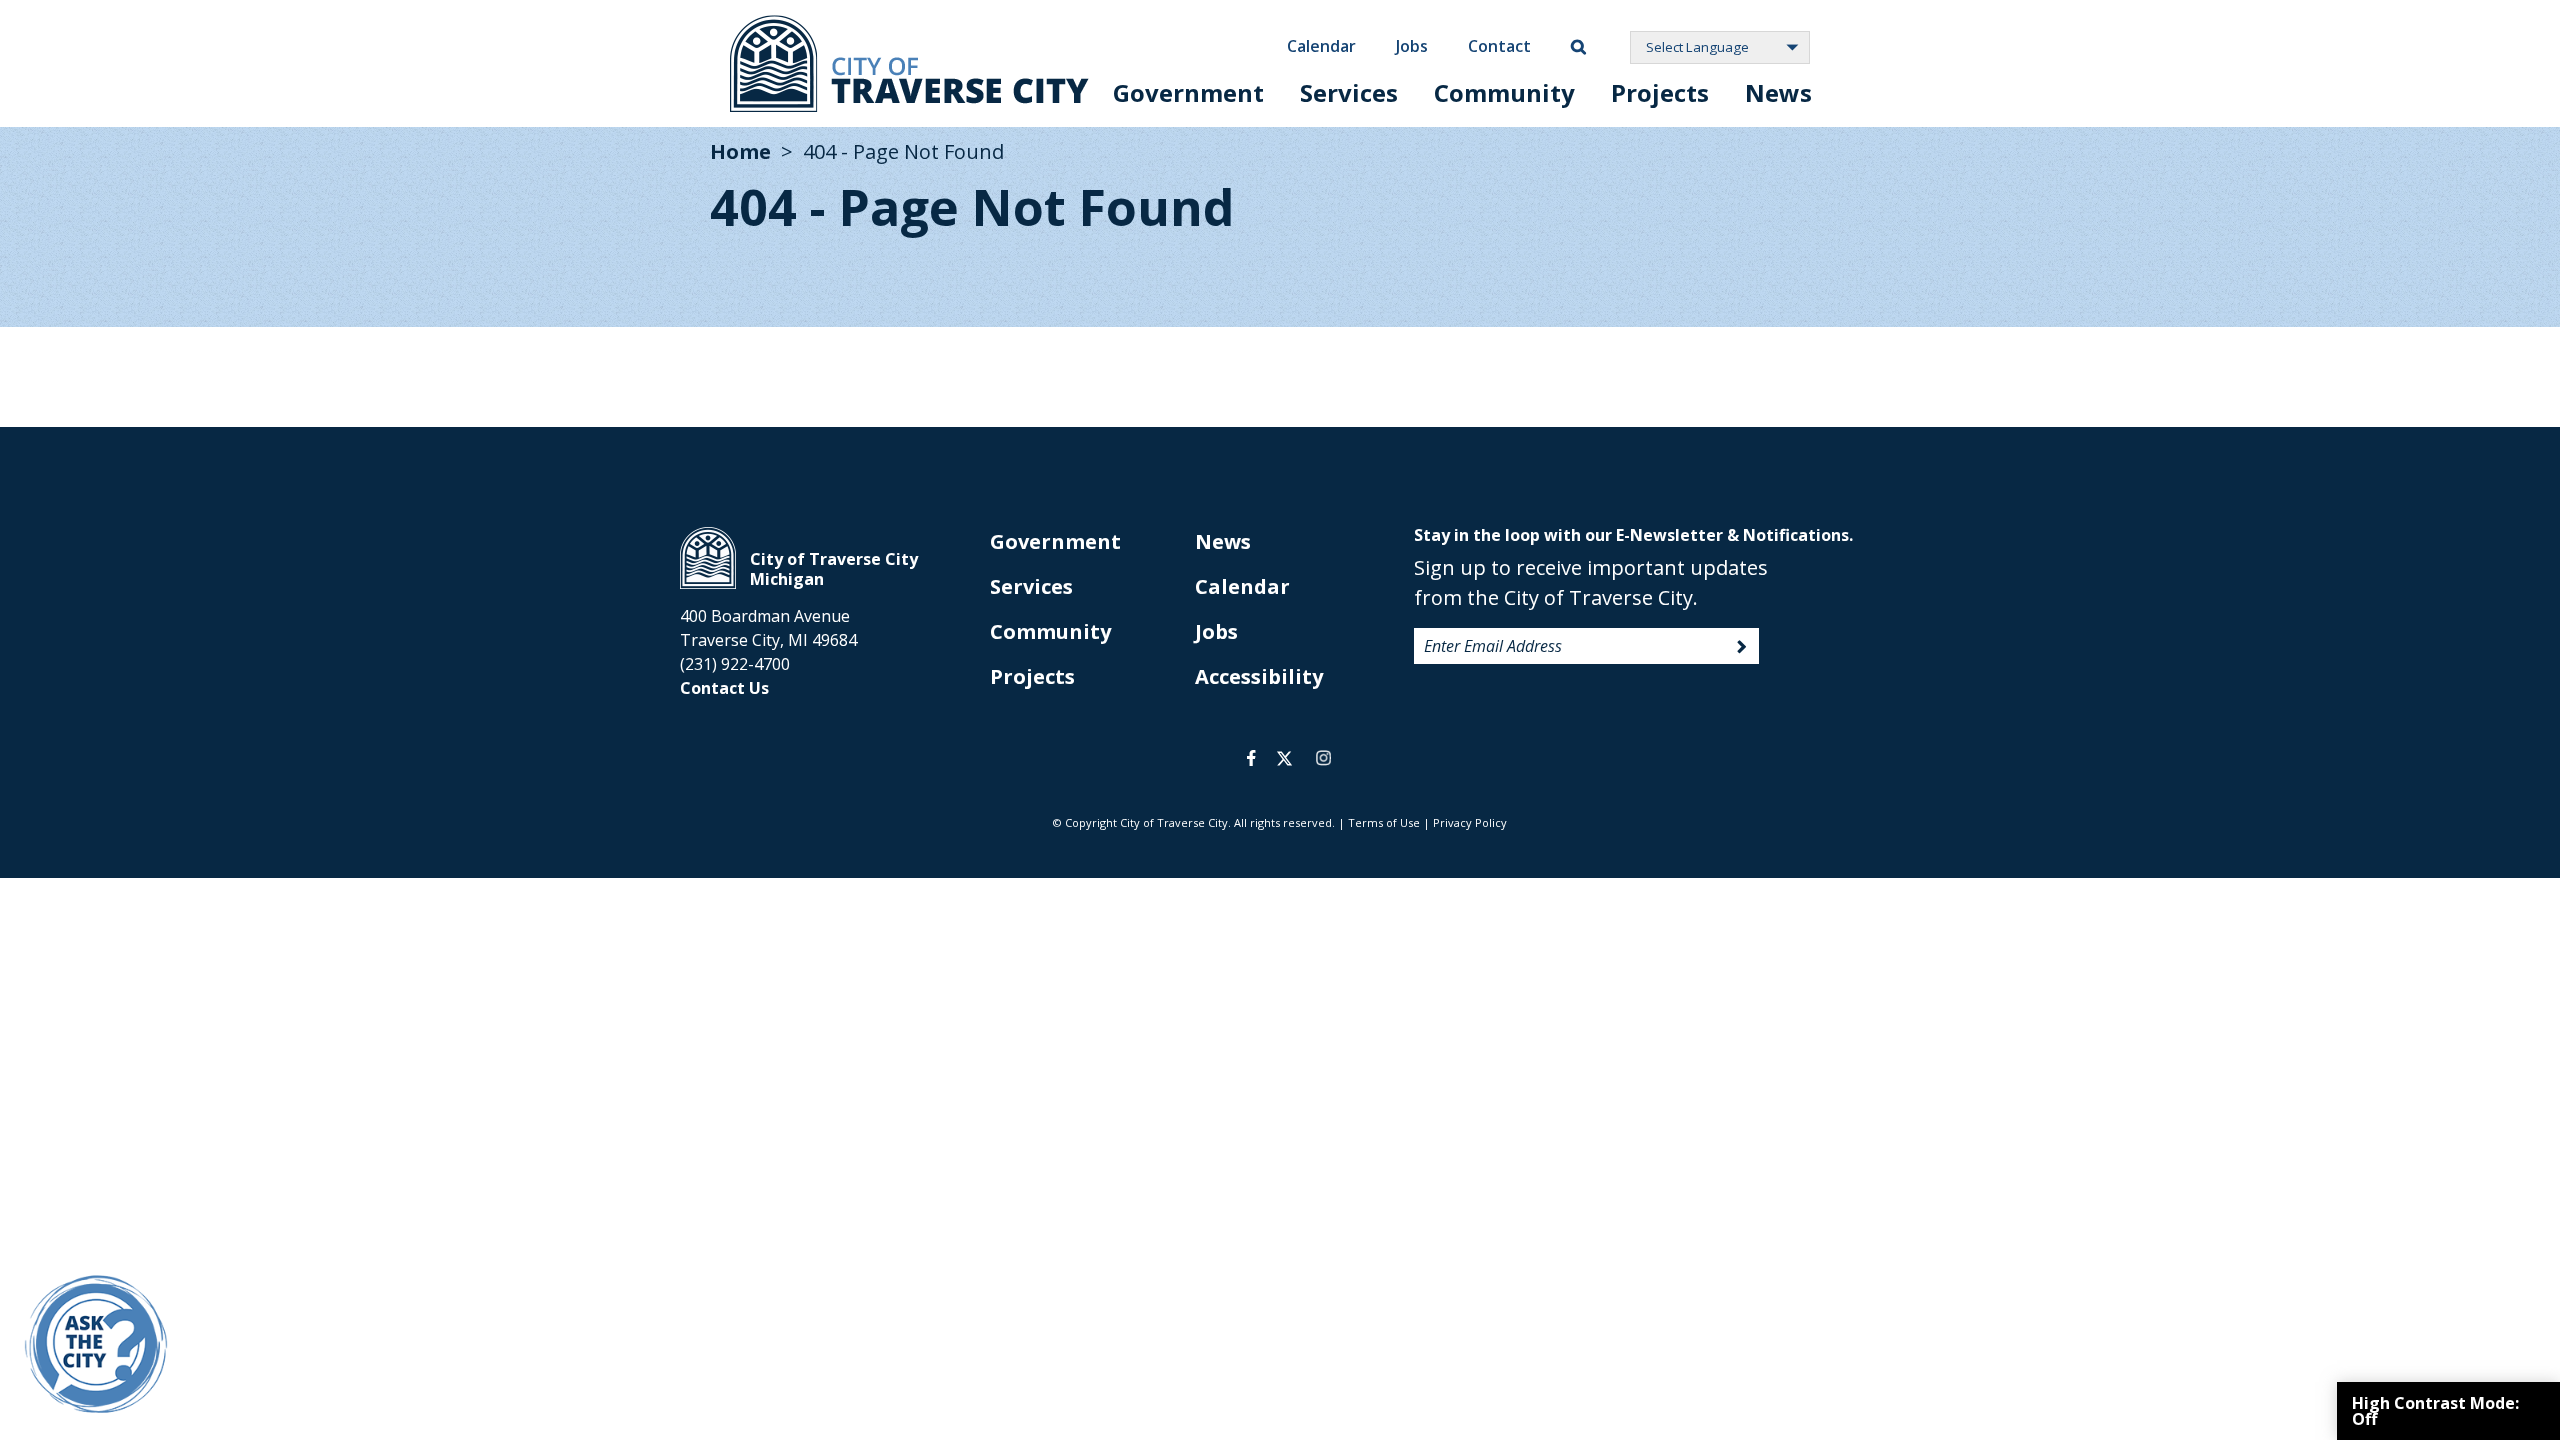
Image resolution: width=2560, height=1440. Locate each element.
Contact (1499, 46)
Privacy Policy (1470, 822)
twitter (1284, 758)
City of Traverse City (909, 63)
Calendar (1321, 46)
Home (740, 151)
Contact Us (724, 688)
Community (1504, 92)
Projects (1660, 92)
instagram (1323, 758)
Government (1188, 92)
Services (1349, 92)
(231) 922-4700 (735, 664)
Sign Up (1742, 647)
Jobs (1412, 46)
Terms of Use (1384, 822)
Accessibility (1259, 676)
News (1778, 92)
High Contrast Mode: (2435, 1411)
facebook (1251, 758)
